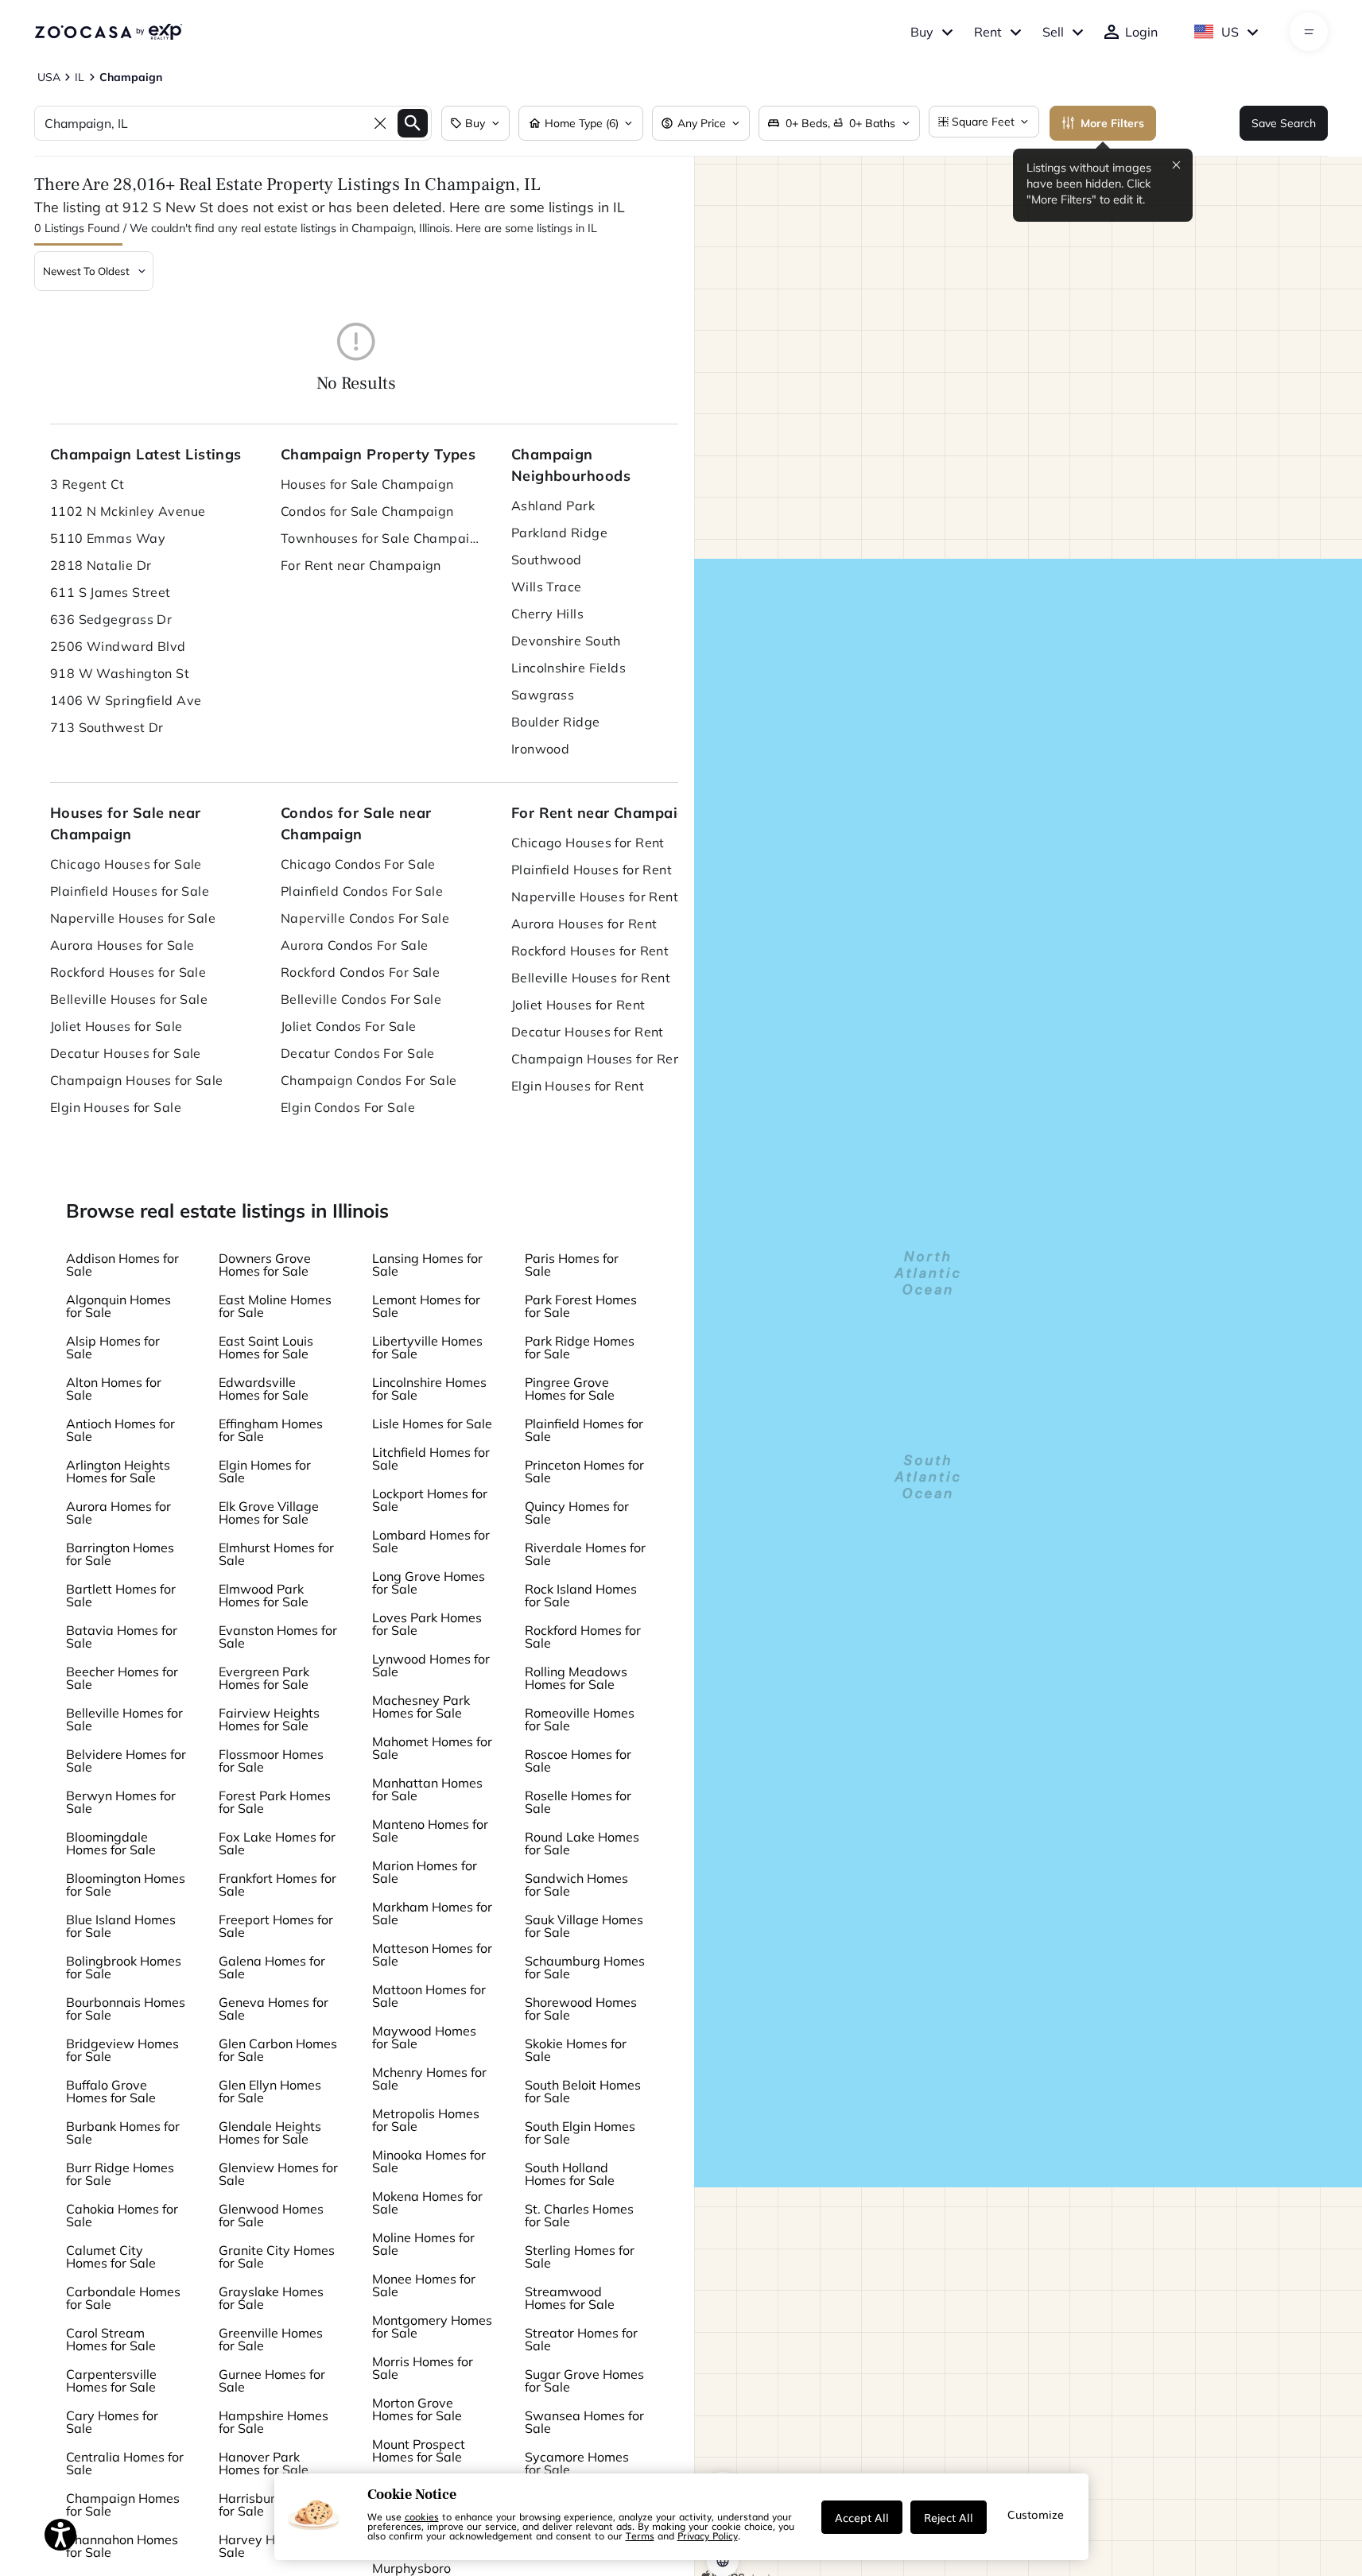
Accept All (862, 2517)
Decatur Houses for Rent (588, 1032)
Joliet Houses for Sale (116, 1026)
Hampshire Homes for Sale (274, 2422)
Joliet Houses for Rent (578, 1005)
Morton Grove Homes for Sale (417, 2409)
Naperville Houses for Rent (595, 897)
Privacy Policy (708, 2535)
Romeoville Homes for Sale (580, 1719)
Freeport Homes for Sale (276, 1926)
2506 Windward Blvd (118, 646)
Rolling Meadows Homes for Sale (576, 1678)
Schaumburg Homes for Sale (585, 1967)
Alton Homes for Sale (114, 1389)
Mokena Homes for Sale (427, 2202)
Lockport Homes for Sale (430, 1500)
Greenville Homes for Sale (271, 2339)
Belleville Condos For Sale (361, 999)
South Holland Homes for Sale (570, 2174)
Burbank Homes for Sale (123, 2132)
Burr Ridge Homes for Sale (120, 2174)
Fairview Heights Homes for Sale (269, 1719)
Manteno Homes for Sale (430, 1830)
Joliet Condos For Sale (349, 1026)
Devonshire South (566, 641)
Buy (922, 32)
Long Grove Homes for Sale (429, 1582)
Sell (1053, 32)
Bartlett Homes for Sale (121, 1595)
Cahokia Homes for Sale (122, 2215)
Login (1141, 32)
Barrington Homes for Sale (120, 1554)
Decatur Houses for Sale (126, 1053)
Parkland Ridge (559, 533)
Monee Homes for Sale (424, 2285)
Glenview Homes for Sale (278, 2174)
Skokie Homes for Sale (576, 2050)
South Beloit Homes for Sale (583, 2091)
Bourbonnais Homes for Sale (126, 2009)
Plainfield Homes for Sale (584, 1430)
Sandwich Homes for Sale (576, 1885)
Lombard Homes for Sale (431, 1541)
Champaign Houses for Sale (137, 1080)
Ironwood (541, 749)
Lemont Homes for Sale (426, 1306)
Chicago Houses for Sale (126, 864)
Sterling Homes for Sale (580, 2256)
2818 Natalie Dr (101, 565)
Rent (988, 32)
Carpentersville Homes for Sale (111, 2380)
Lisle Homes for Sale (432, 1424)
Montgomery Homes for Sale (432, 2326)
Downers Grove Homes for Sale (265, 1265)
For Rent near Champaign (361, 565)
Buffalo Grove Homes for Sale (111, 2091)
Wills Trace (547, 587)
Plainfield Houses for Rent (592, 870)
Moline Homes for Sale (423, 2244)
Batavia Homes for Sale (122, 1637)
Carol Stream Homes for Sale (111, 2339)
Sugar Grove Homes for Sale (584, 2380)
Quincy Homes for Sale (577, 1513)
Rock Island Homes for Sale (581, 1595)
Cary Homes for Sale (112, 2422)
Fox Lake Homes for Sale (277, 1843)
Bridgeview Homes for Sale (122, 2050)
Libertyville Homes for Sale (427, 1347)
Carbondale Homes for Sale (123, 2298)
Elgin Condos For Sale (348, 1107)
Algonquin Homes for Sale (118, 1306)
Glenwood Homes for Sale (271, 2215)
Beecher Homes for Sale (122, 1678)
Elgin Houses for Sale (116, 1107)
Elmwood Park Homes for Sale (264, 1595)
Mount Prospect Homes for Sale (419, 2450)
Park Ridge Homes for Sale (580, 1347)
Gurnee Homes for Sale (272, 2380)
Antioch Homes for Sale (120, 1430)
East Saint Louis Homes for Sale (266, 1347)
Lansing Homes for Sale (427, 1265)
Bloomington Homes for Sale (126, 1885)
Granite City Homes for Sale (277, 2256)
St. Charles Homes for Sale (579, 2215)
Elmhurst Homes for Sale (276, 1554)
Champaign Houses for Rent (599, 1059)
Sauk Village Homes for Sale (584, 1926)
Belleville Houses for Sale (129, 999)
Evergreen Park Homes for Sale (264, 1678)
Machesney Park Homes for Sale (421, 1706)
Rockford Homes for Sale (583, 1637)
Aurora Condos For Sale (355, 945)
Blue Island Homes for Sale (121, 1926)
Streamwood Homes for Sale (570, 2298)
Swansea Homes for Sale (584, 2422)
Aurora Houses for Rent (584, 924)
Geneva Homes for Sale (274, 2009)
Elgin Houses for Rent (578, 1086)
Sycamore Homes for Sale (577, 2463)
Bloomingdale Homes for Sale (111, 1843)
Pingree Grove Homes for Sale (570, 1389)
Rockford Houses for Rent (590, 951)
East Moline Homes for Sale (275, 1306)
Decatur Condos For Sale (358, 1053)
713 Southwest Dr (107, 727)
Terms (640, 2535)
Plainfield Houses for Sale (130, 891)
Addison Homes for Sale (122, 1265)
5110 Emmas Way (108, 538)
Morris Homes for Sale (423, 2368)
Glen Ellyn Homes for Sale (270, 2091)
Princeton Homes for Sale (584, 1471)
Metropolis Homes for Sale (426, 2120)
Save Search (1284, 123)
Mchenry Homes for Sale (429, 2078)
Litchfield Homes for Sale (431, 1458)
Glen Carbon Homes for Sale (278, 2050)
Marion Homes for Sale (425, 1872)
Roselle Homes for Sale (578, 1802)
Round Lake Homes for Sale (582, 1843)
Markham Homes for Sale (432, 1913)
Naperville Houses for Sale (133, 918)
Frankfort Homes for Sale (277, 1885)
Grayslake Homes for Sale (271, 2298)
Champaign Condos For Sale (369, 1080)
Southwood (547, 560)
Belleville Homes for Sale (124, 1719)
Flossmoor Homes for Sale (271, 1761)
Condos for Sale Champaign (367, 511)
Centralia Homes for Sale (125, 2463)
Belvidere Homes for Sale (126, 1761)
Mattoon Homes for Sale (429, 1996)
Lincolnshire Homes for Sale (429, 1389)
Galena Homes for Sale (272, 1967)
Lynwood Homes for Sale (431, 1665)
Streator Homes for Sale (581, 2339)
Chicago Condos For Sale (358, 864)
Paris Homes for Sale (572, 1265)
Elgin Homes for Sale (265, 1471)
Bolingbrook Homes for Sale (124, 1967)
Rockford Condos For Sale (361, 972)
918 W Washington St (120, 673)
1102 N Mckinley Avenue (128, 511)
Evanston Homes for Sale (278, 1637)
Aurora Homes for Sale (118, 1513)
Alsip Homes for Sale (113, 1347)
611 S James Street (111, 592)
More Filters (1112, 123)
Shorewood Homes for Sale (581, 2009)
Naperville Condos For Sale (365, 918)
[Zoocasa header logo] (108, 32)
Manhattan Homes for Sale (427, 1789)
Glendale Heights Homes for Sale (270, 2132)
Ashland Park (553, 506)
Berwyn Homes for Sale (121, 1802)
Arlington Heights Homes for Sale (118, 1471)
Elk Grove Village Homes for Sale (269, 1513)
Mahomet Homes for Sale (432, 1748)
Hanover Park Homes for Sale (264, 2463)
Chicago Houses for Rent (588, 843)
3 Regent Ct (87, 484)
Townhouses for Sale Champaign (380, 538)
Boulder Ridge (556, 722)
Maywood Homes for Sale (424, 2037)
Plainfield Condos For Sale (362, 891)
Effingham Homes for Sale (271, 1430)
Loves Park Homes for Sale (427, 1624)
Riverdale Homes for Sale (585, 1554)
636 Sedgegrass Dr (111, 619)
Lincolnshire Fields (568, 668)
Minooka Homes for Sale (429, 2161)
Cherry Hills (547, 614)
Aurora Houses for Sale (122, 945)
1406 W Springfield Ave (126, 700)
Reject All (949, 2517)
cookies (422, 2516)
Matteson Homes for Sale (432, 1954)
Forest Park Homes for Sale (275, 1802)
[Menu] (1309, 32)
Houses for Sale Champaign (367, 484)
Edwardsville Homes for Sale (264, 1389)
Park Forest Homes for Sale (581, 1306)
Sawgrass (543, 695)
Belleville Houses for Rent (591, 978)
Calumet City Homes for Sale (111, 2256)
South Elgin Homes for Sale (580, 2132)
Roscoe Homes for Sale (578, 1761)
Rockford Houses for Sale (128, 972)
